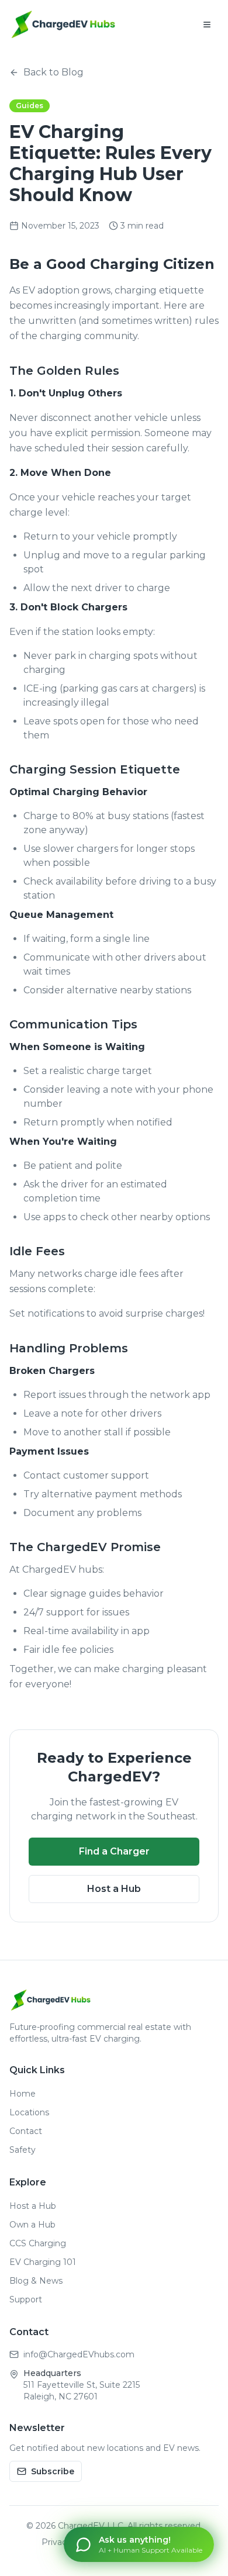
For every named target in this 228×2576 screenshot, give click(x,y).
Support (26, 2299)
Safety (23, 2150)
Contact (26, 2131)
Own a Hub (32, 2225)
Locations (29, 2112)
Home (23, 2094)
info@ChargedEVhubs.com (79, 2354)
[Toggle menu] (207, 25)
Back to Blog (53, 72)
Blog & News (36, 2281)
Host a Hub (114, 1889)
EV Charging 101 (43, 2262)
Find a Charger (114, 1851)
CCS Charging (38, 2243)
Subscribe (53, 2471)
